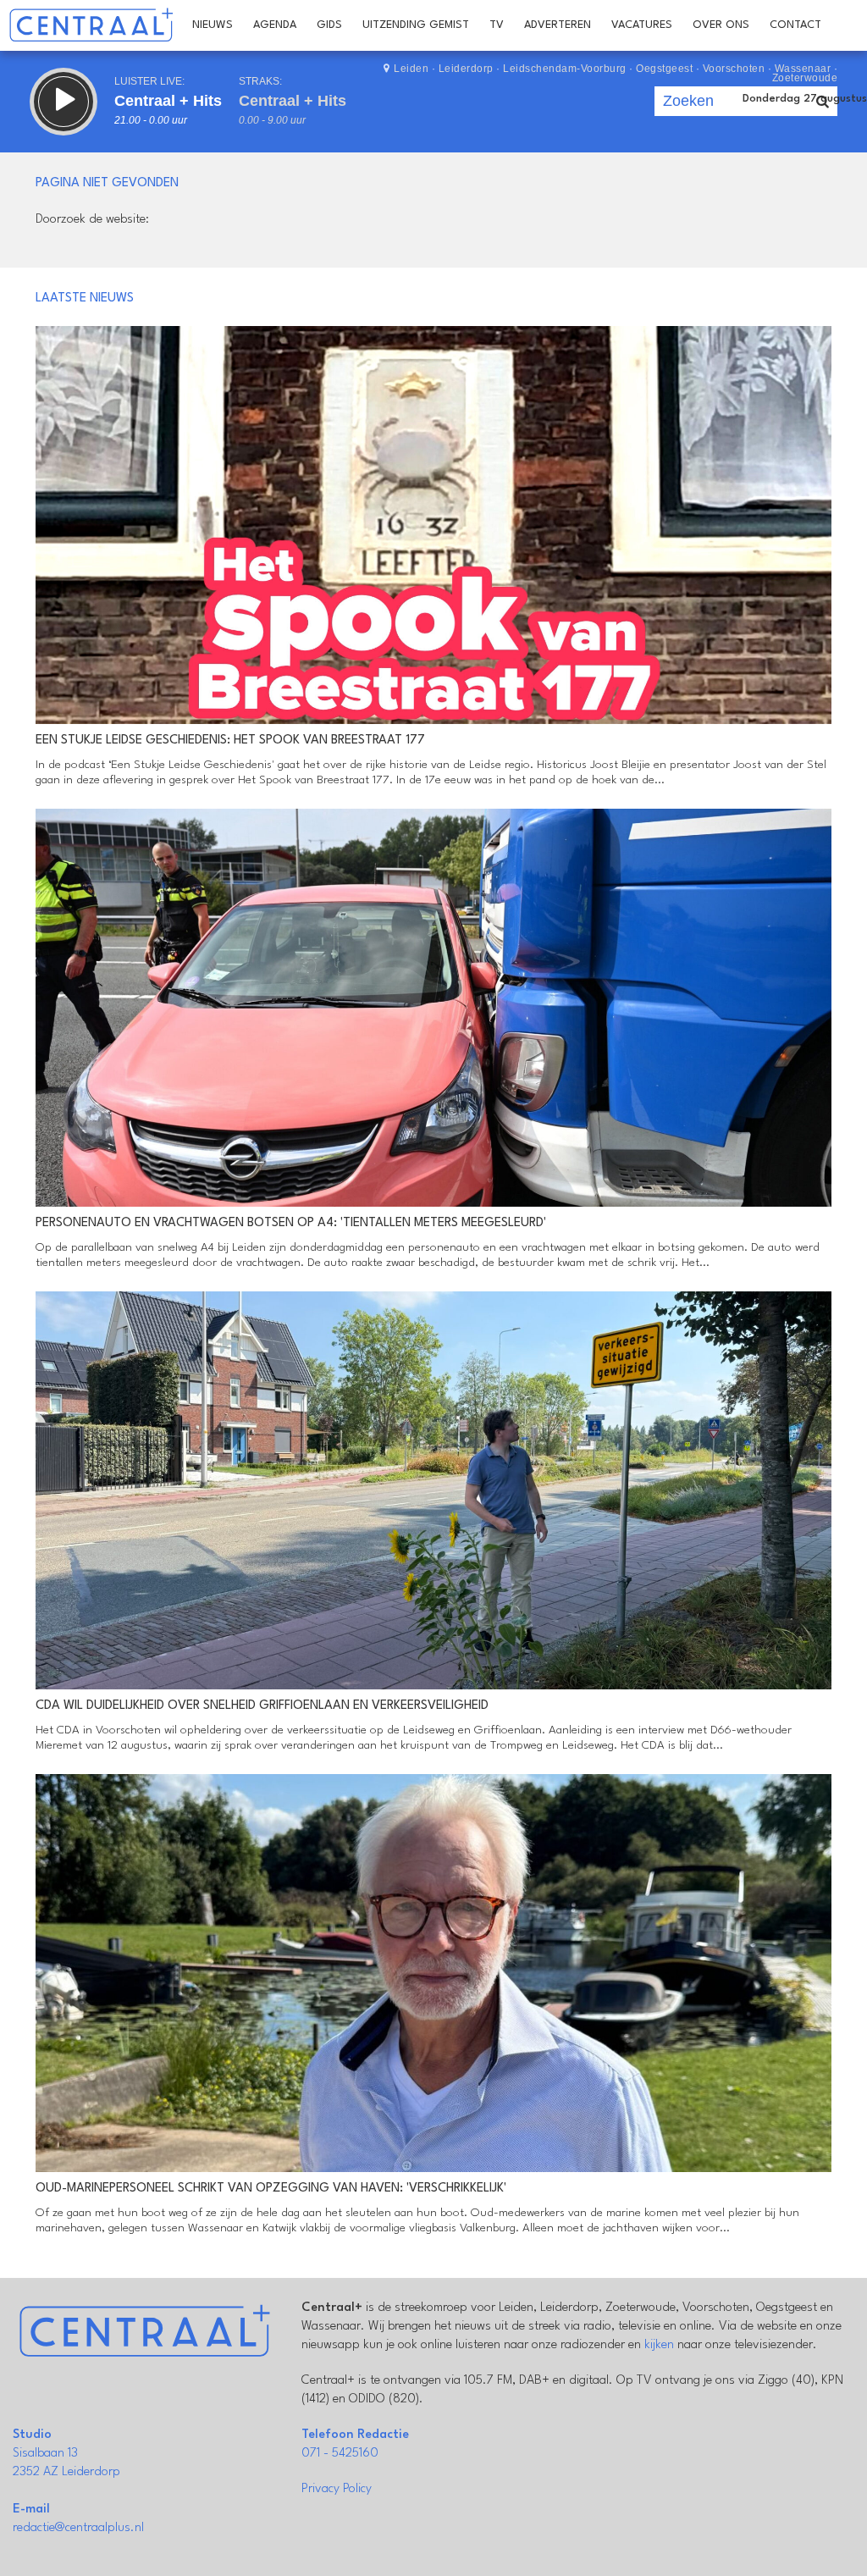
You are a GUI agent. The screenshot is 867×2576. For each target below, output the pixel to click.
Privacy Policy (337, 2489)
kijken (659, 2345)
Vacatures (642, 25)
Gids (329, 25)
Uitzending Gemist (416, 25)
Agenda (275, 25)
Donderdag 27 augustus (805, 99)
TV (497, 25)
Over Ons (721, 25)
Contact (795, 25)
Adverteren (558, 25)
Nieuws (213, 25)
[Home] (91, 25)
